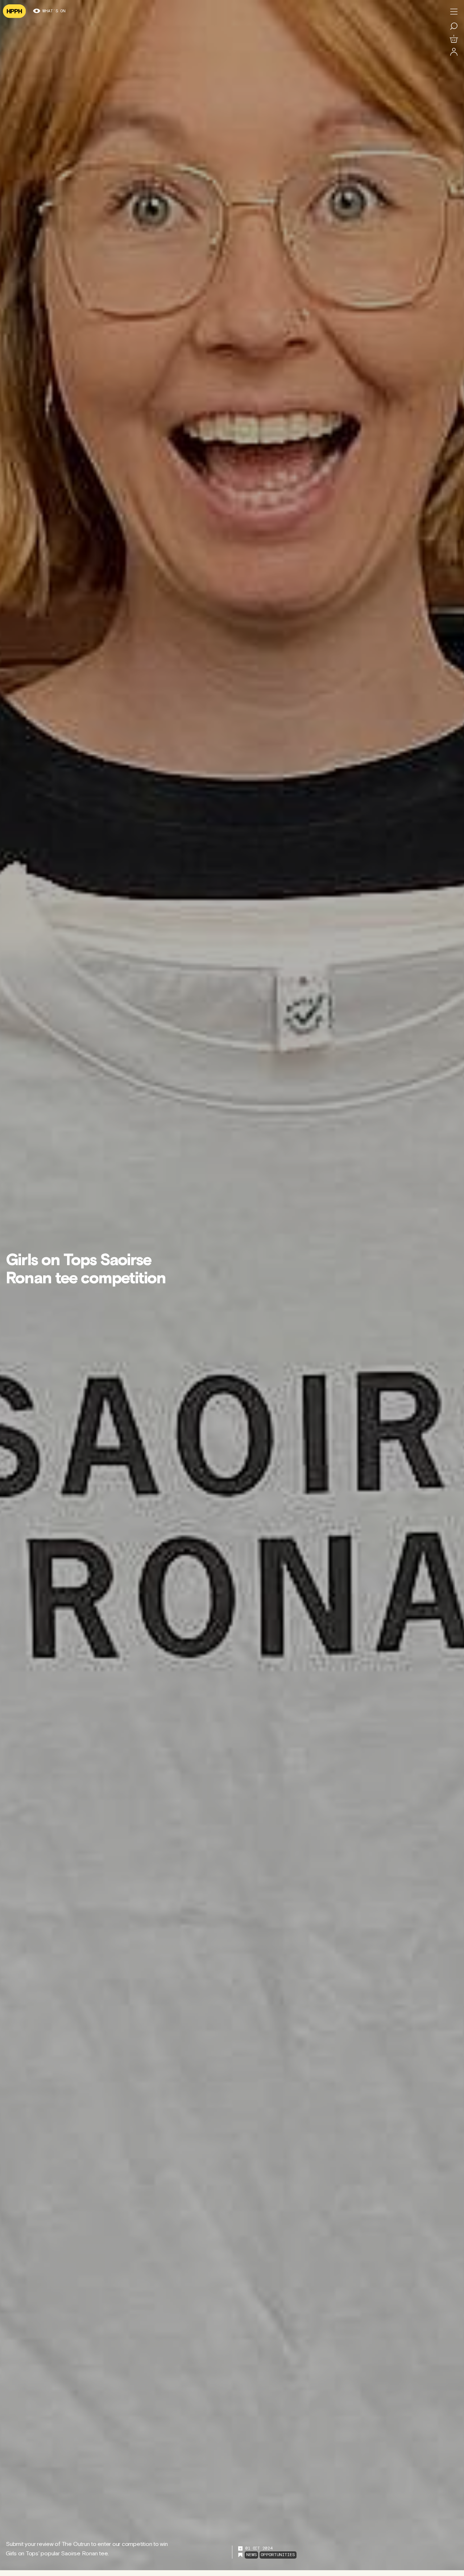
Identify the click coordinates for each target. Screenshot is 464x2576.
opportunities (278, 2555)
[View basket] (454, 39)
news (251, 2555)
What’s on (54, 11)
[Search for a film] (454, 26)
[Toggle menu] (454, 12)
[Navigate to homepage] (14, 11)
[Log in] (454, 52)
